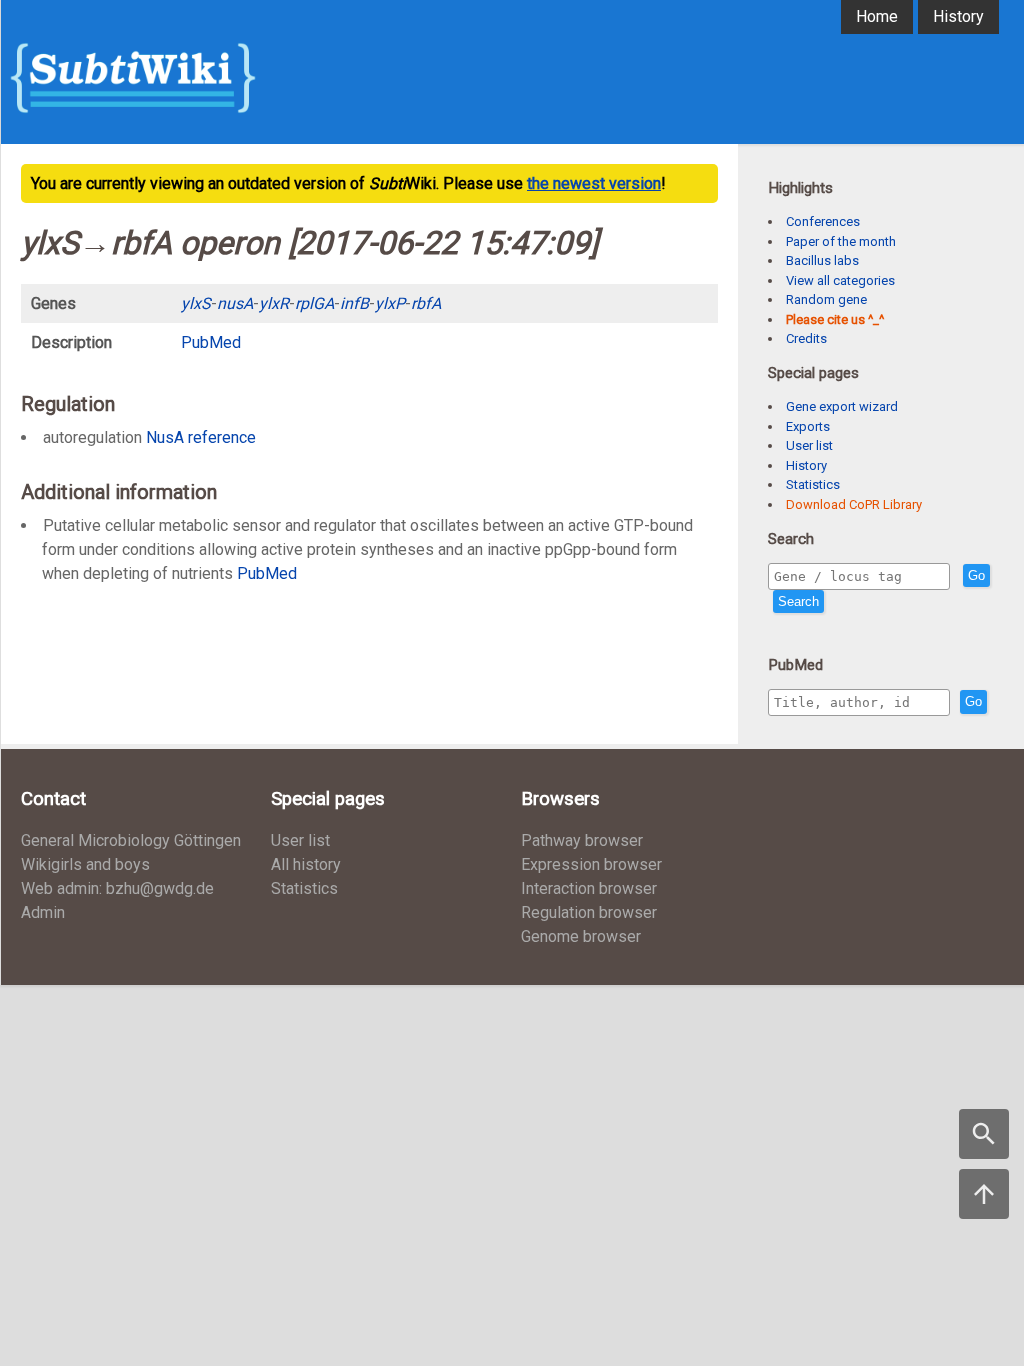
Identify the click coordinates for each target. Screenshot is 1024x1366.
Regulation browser (589, 912)
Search (798, 601)
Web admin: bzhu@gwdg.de (117, 888)
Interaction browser (589, 888)
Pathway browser (582, 840)
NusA (165, 437)
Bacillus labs (822, 260)
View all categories (840, 280)
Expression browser (591, 864)
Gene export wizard (842, 406)
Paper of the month (841, 241)
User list (809, 445)
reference (222, 437)
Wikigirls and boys (85, 864)
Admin (43, 912)
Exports (808, 426)
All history (306, 864)
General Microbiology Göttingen (131, 840)
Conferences (823, 221)
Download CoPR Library (854, 504)
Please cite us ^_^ (835, 319)
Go (976, 575)
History (958, 16)
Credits (806, 338)
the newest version (594, 183)
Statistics (813, 484)
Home (877, 16)
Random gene (826, 299)
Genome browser (581, 936)
